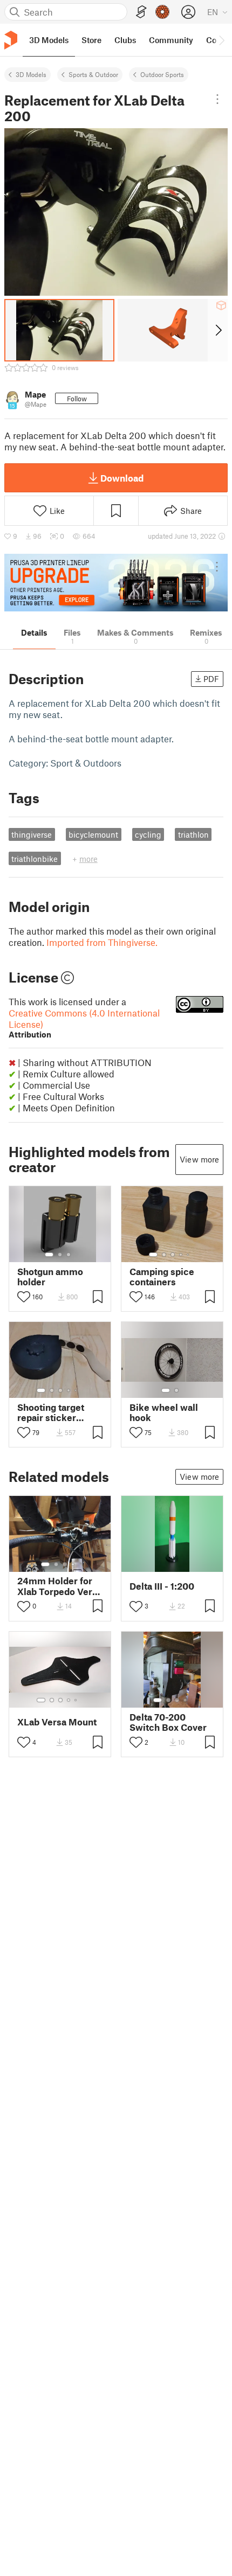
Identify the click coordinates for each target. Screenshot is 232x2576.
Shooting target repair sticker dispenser (51, 1412)
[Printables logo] (11, 40)
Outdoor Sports (162, 74)
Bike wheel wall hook (164, 1412)
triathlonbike (35, 859)
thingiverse (32, 834)
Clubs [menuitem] (125, 40)
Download (122, 478)
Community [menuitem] (171, 40)
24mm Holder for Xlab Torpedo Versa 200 (60, 1586)
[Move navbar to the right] (221, 40)
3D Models (31, 74)
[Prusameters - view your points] (162, 12)
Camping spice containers (162, 1277)
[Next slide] (218, 330)
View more (199, 1159)
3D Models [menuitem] (49, 40)
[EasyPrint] (141, 12)
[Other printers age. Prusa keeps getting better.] (116, 583)
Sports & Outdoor (93, 74)
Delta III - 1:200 (162, 1586)
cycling (148, 834)
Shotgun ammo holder (50, 1277)
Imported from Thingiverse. (102, 942)
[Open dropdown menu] (217, 99)
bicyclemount (93, 834)
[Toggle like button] (24, 1297)
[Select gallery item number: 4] (181, 1255)
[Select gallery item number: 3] (69, 1255)
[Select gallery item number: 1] (49, 1255)
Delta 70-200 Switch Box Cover (168, 1722)
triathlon (193, 834)
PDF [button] (211, 679)
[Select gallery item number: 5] (189, 1255)
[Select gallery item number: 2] (60, 1255)
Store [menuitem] (91, 40)
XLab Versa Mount (57, 1722)
